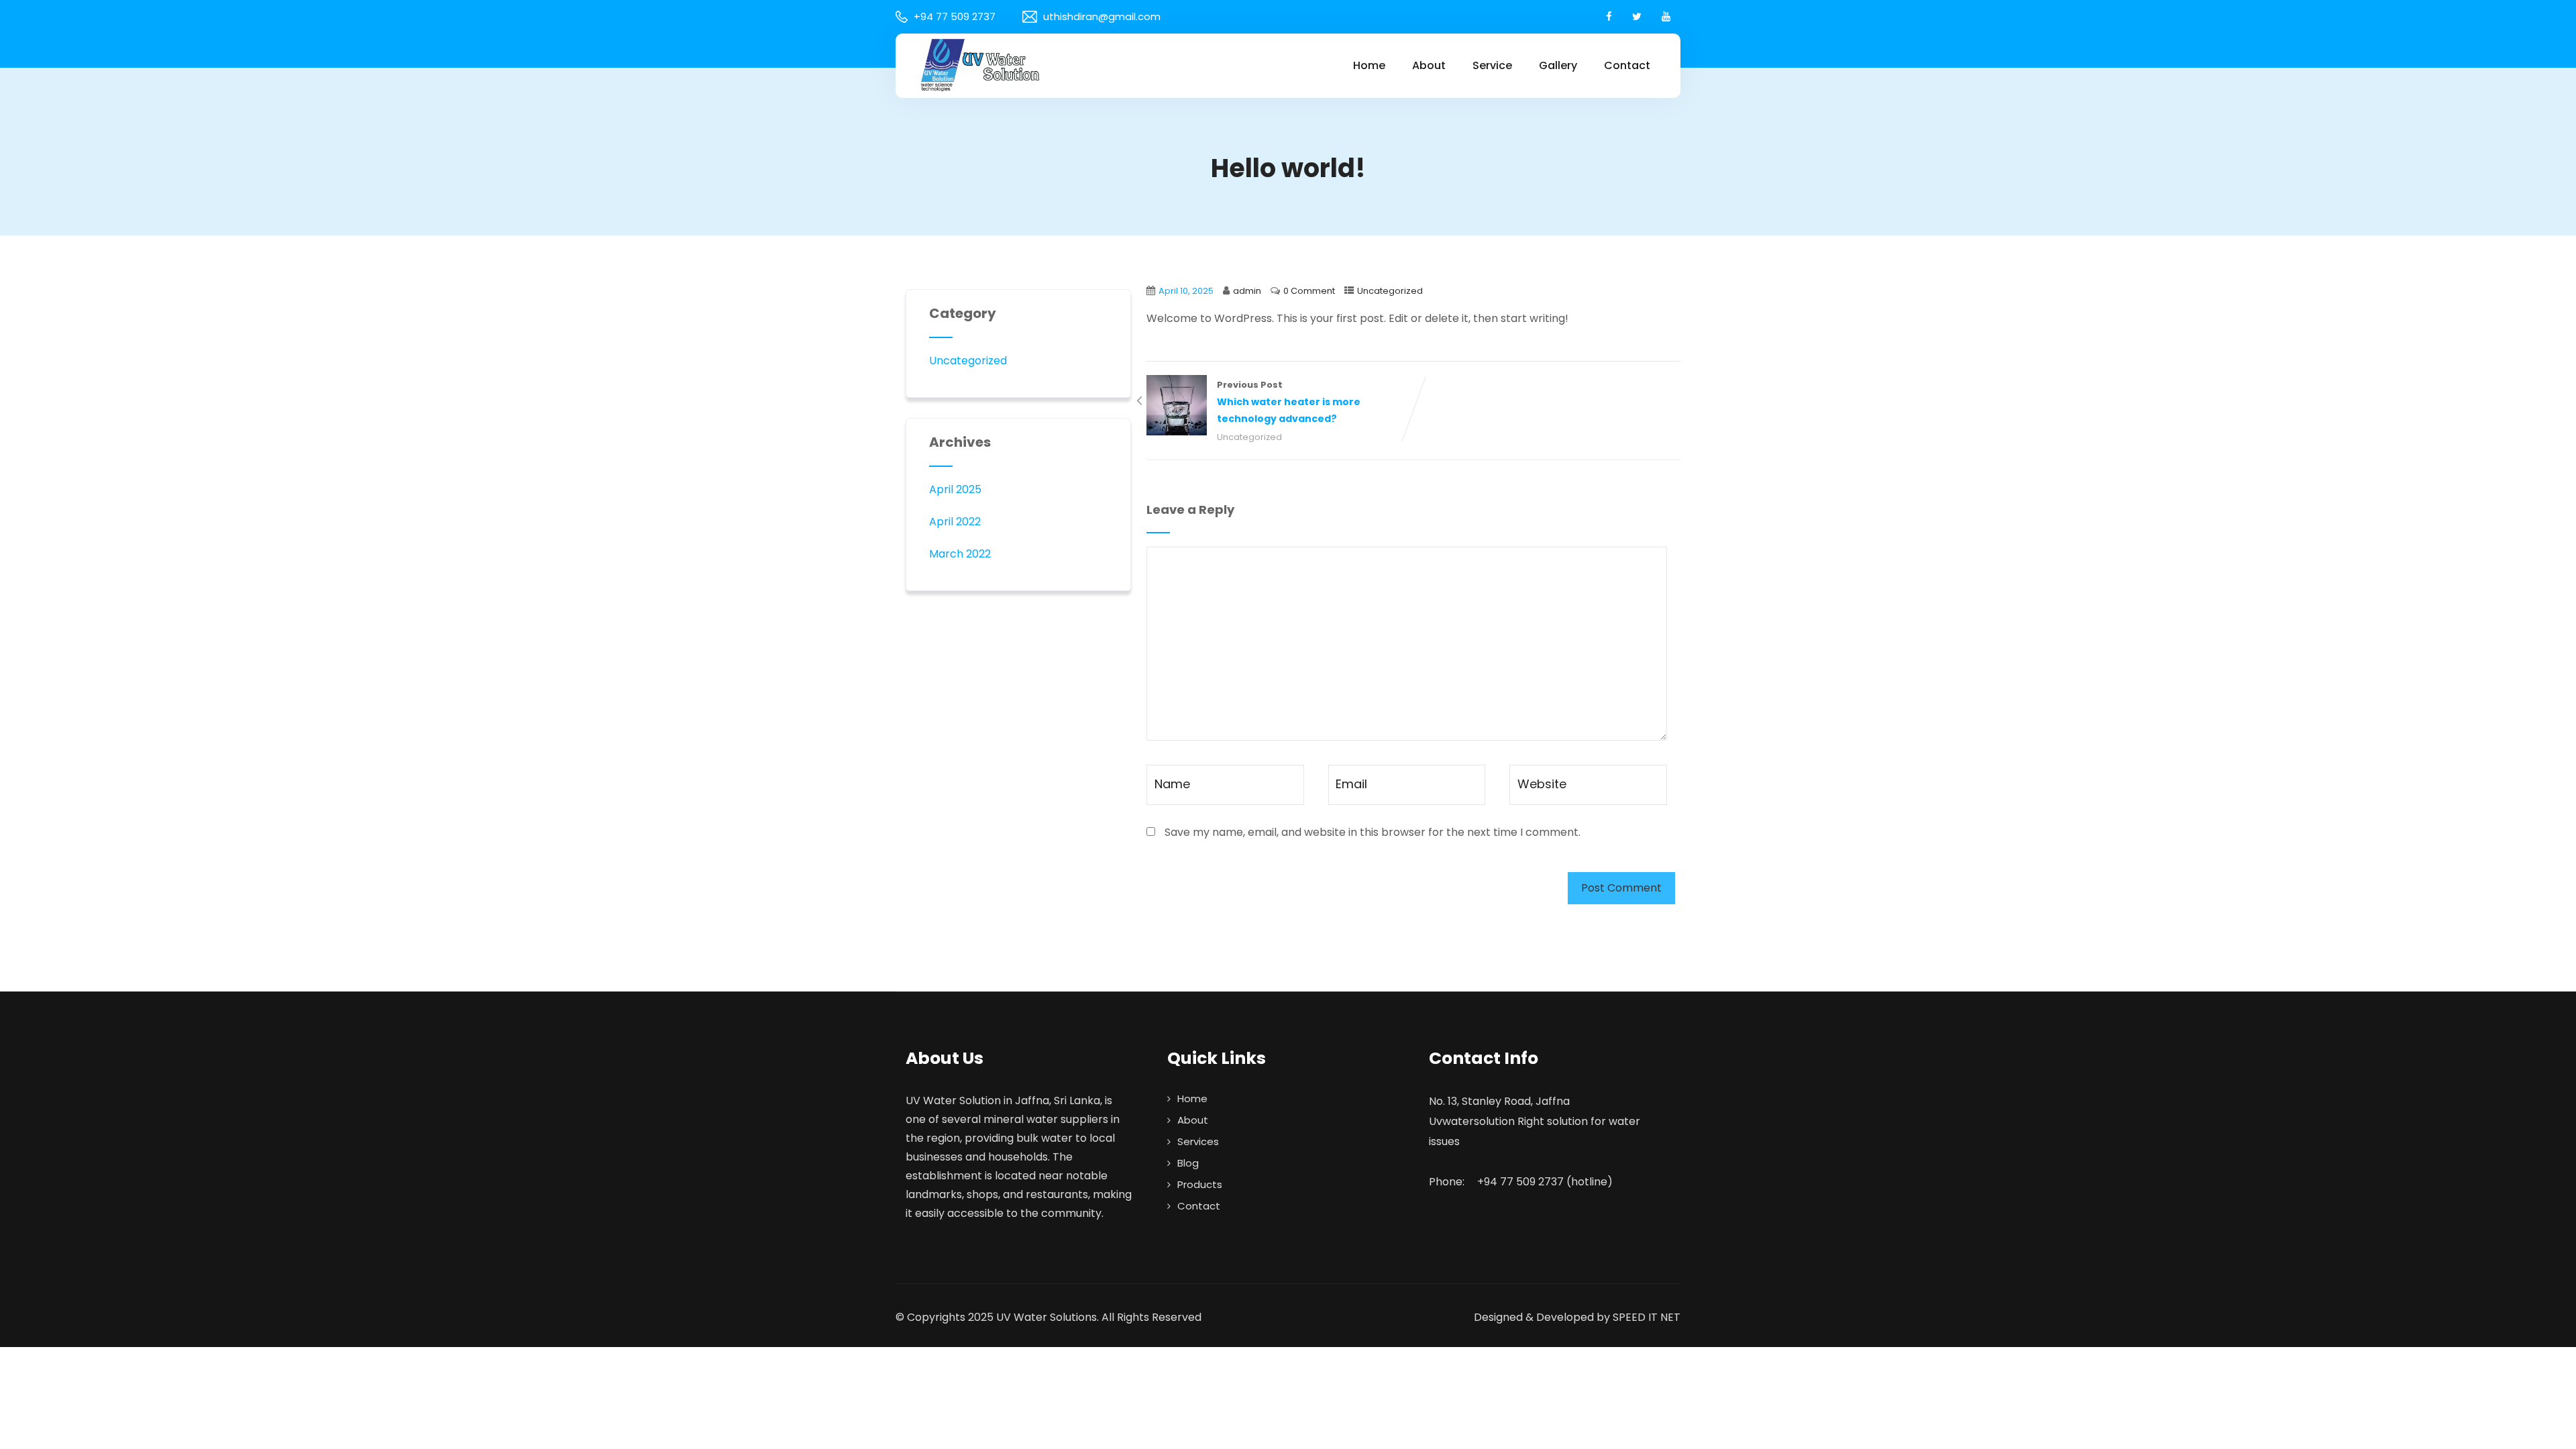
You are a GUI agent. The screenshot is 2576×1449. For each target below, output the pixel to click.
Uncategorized (1390, 291)
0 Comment (1309, 291)
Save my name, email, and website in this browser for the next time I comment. (1373, 832)
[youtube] (1666, 16)
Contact (1627, 65)
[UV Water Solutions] (979, 64)
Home (1369, 65)
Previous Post (1289, 402)
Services (1198, 1141)
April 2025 (955, 489)
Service (1492, 65)
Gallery (1558, 65)
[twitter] (1637, 16)
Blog (1188, 1163)
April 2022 (955, 522)
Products (1200, 1184)
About (1429, 65)
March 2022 (960, 554)
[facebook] (1609, 16)
